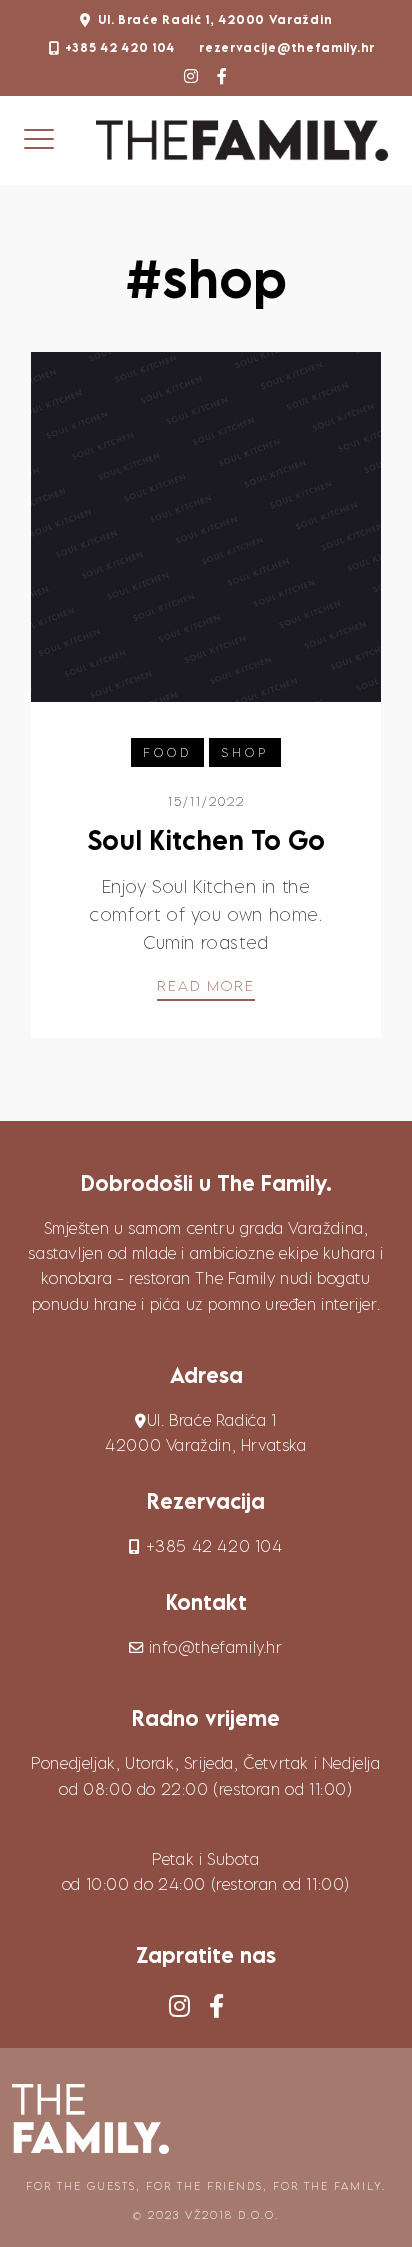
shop (245, 752)
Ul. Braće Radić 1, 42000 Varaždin (215, 19)
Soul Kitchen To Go (206, 840)
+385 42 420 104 (120, 47)
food (167, 752)
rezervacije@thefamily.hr (287, 47)
